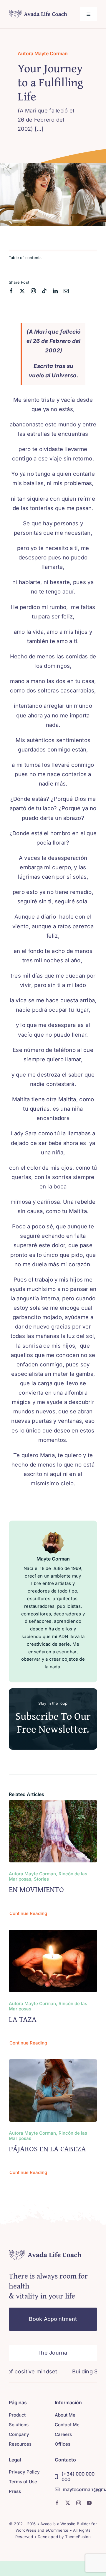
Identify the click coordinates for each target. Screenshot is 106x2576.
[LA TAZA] (53, 1934)
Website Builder (75, 2524)
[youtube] (89, 2503)
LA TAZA (23, 2019)
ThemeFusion (78, 2537)
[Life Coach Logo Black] (38, 12)
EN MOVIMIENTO (36, 1889)
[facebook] (11, 291)
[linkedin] (55, 291)
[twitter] (22, 291)
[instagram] (33, 291)
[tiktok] (44, 291)
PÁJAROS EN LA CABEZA (47, 2149)
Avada (46, 2524)
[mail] (66, 291)
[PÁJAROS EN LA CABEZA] (53, 2063)
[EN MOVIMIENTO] (53, 1804)
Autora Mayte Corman (43, 53)
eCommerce (57, 2530)
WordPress (26, 2530)
